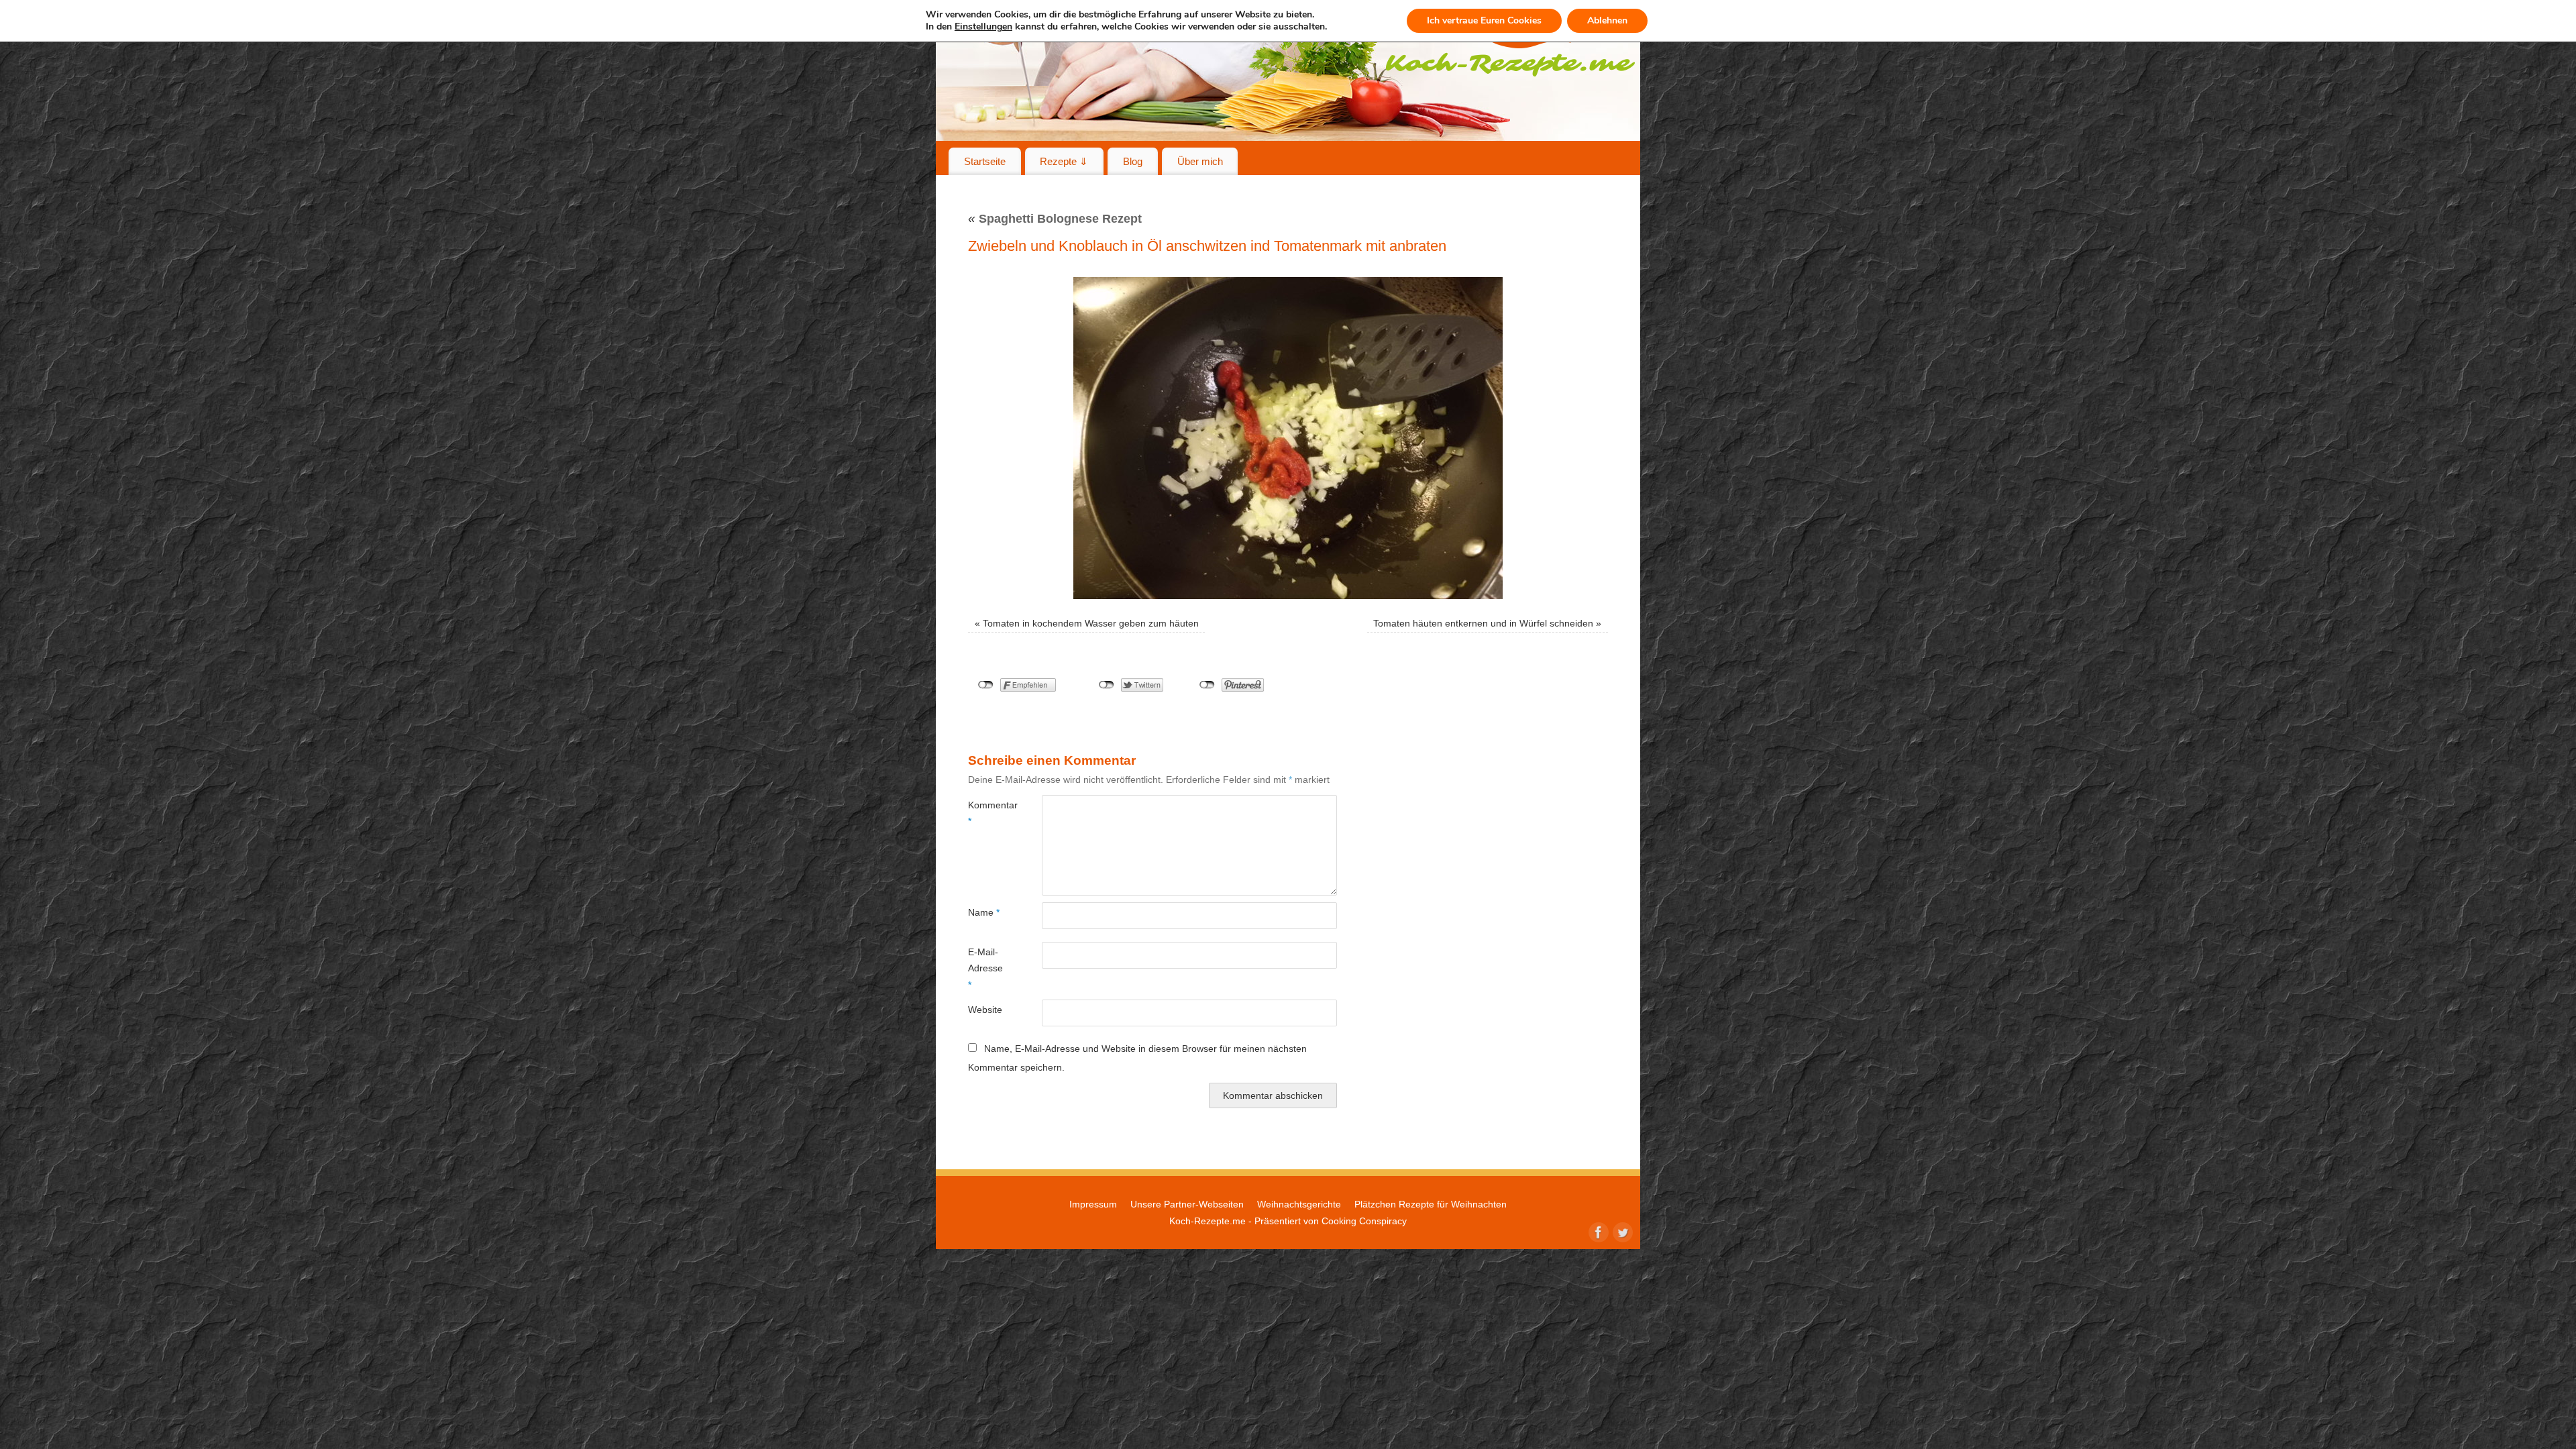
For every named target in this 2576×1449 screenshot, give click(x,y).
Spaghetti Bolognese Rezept (1055, 219)
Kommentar (986, 813)
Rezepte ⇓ (1064, 161)
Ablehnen (1607, 20)
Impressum (1093, 1204)
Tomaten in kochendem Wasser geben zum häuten (1091, 623)
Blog (1133, 161)
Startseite (985, 161)
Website (985, 1010)
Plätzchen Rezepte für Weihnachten (1431, 1204)
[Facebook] (1597, 1231)
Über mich (1200, 161)
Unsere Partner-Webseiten (1187, 1204)
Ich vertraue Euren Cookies (1484, 20)
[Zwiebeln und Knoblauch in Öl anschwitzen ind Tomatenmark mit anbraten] (1288, 438)
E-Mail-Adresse (985, 968)
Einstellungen (983, 27)
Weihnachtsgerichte (1299, 1204)
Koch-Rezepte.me (1207, 1221)
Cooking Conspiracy (1364, 1221)
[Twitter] (1621, 1231)
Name (984, 912)
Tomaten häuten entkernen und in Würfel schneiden (1483, 623)
